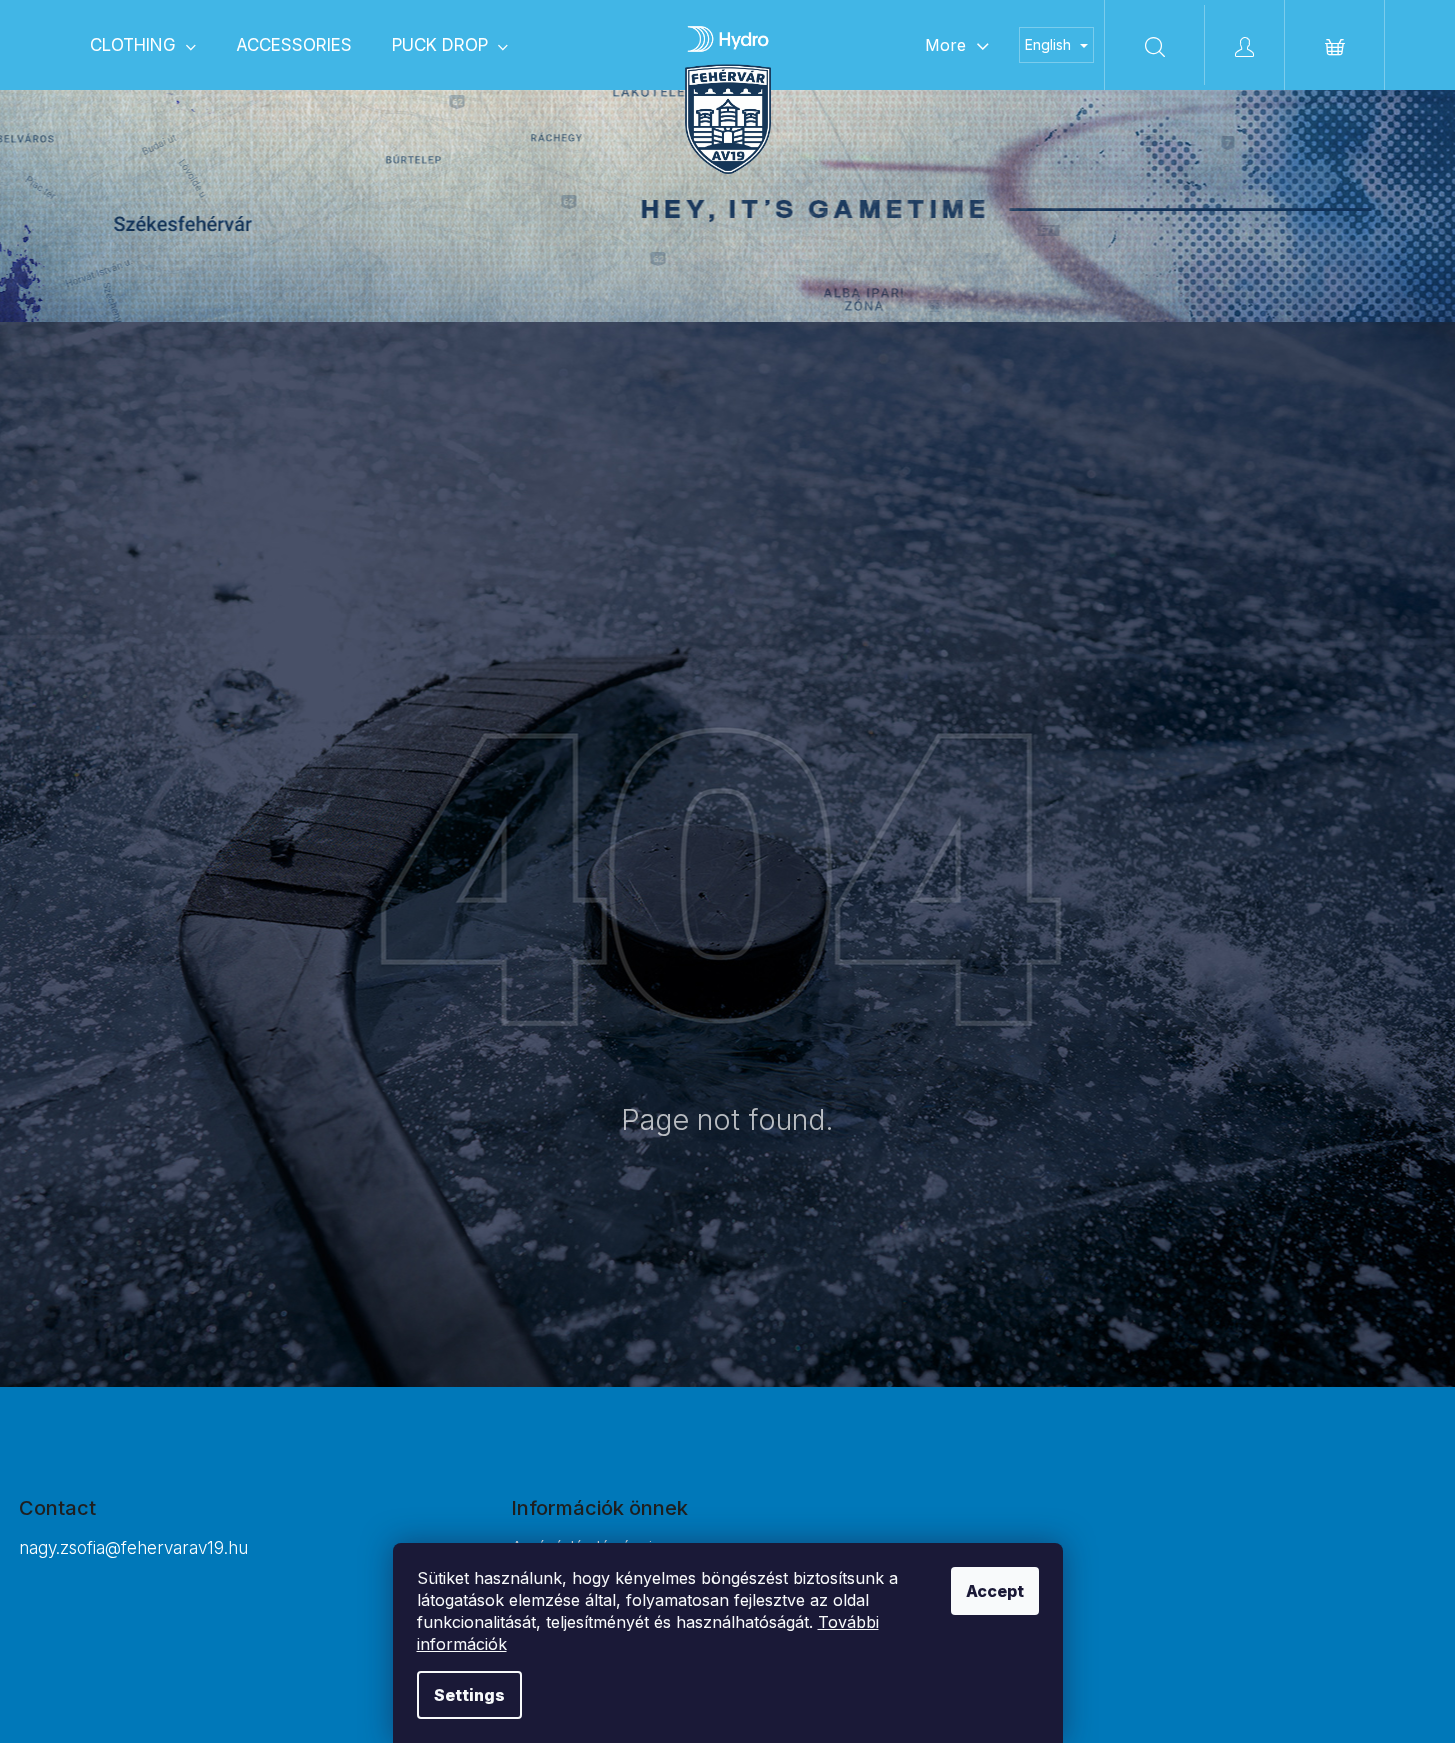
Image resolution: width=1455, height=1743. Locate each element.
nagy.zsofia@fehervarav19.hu (133, 1548)
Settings (469, 1695)
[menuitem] (143, 45)
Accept (995, 1591)
